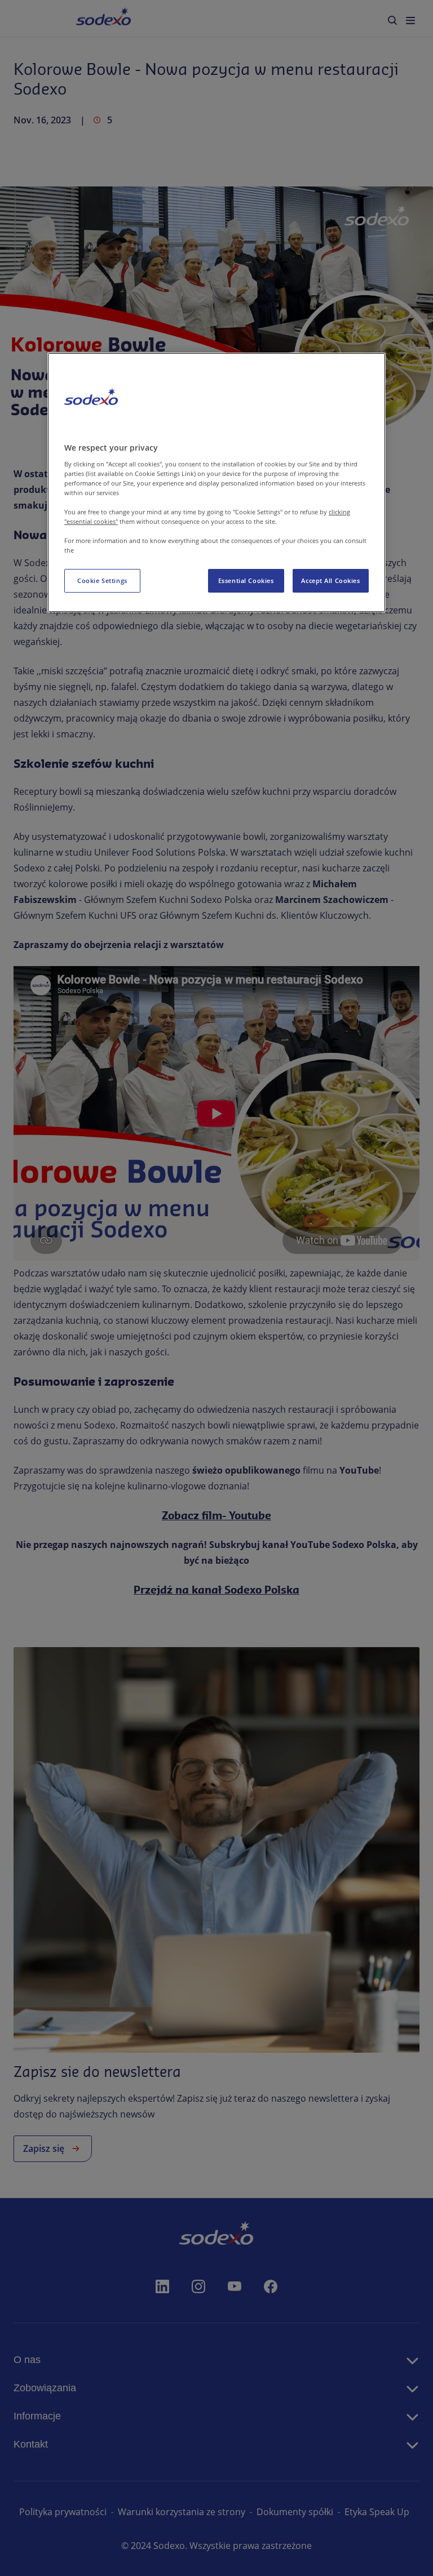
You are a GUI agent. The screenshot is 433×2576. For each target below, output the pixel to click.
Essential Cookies (246, 580)
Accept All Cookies (330, 580)
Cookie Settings (102, 580)
